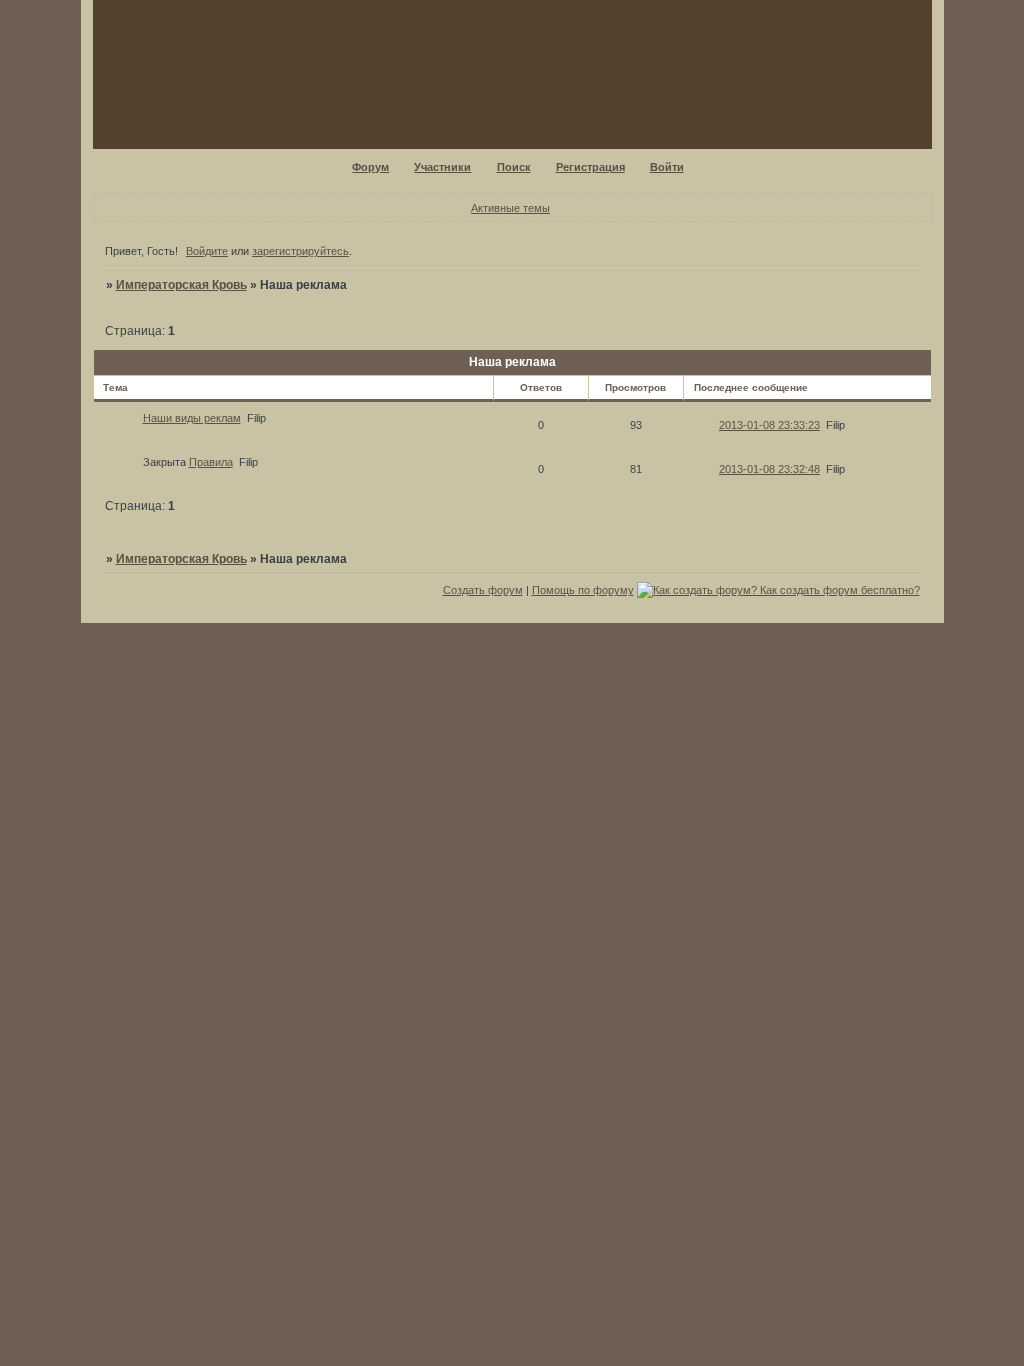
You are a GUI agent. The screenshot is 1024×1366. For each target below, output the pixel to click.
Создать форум (483, 590)
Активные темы (510, 208)
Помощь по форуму (583, 590)
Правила (211, 462)
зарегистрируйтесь (300, 251)
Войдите (207, 251)
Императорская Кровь (181, 285)
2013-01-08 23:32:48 (769, 469)
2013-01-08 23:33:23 (769, 425)
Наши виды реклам (192, 418)
